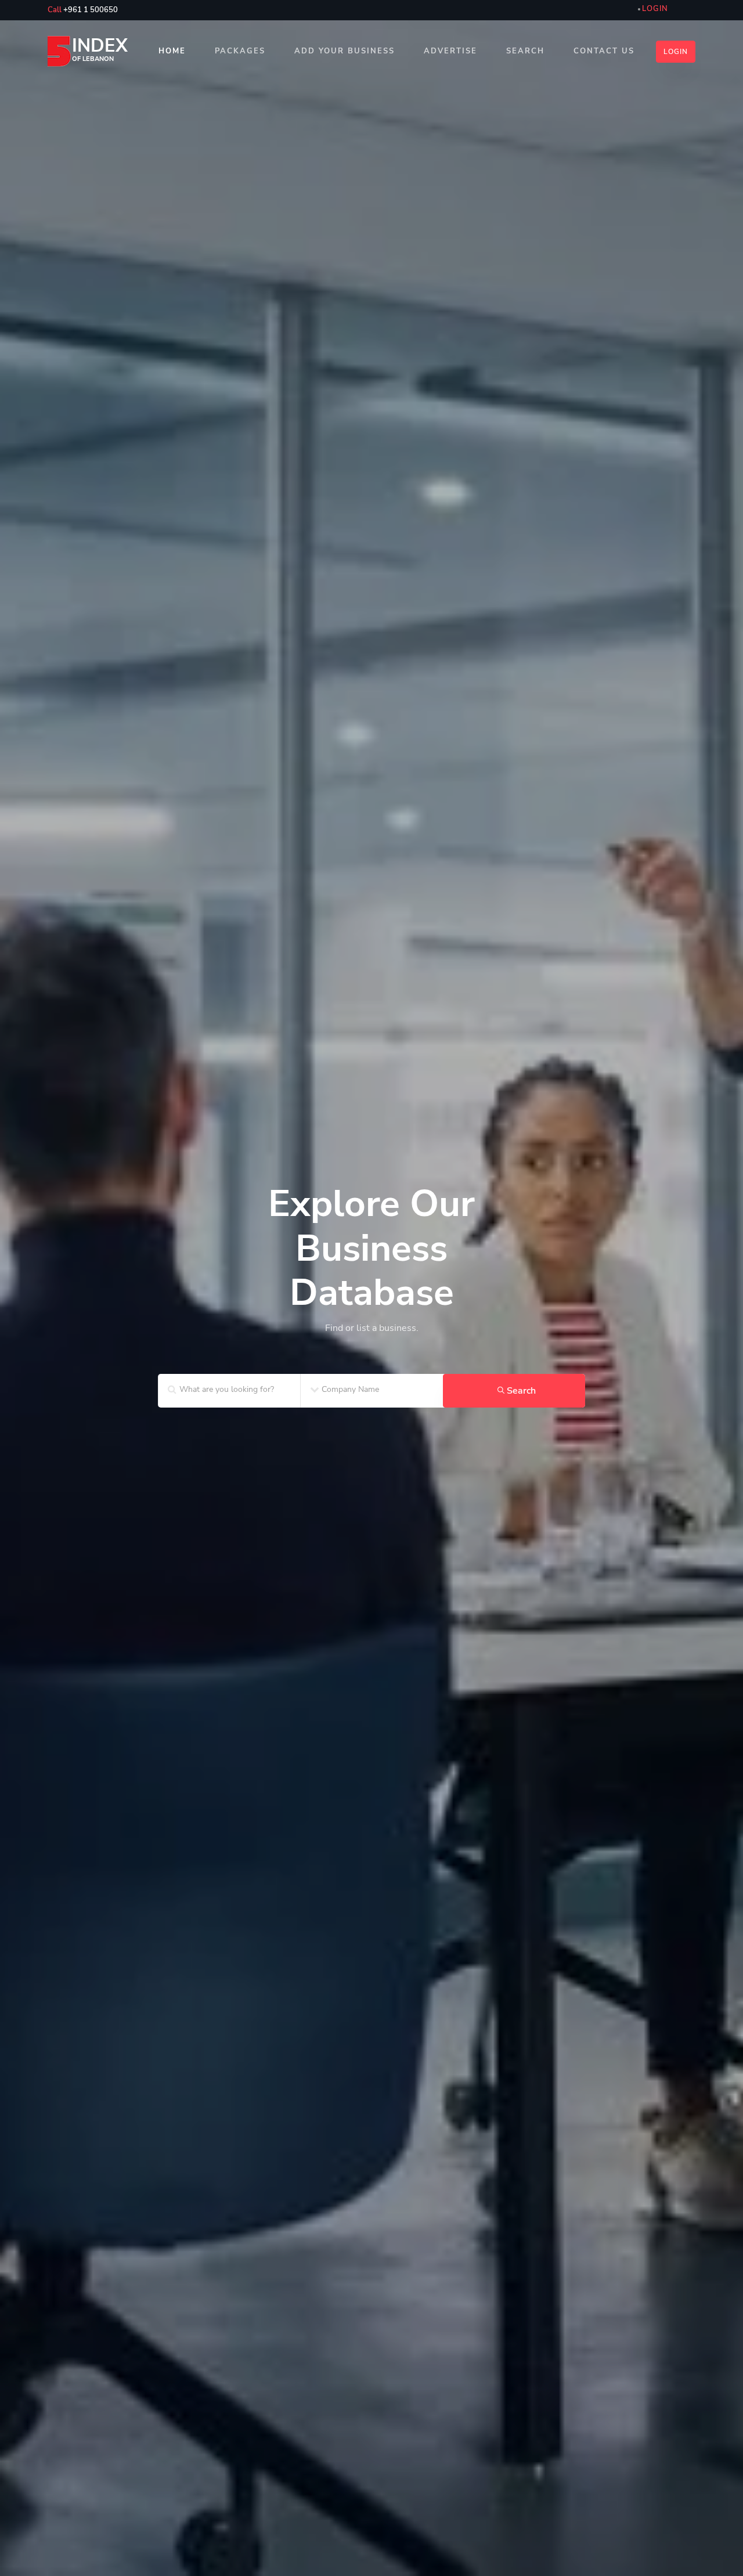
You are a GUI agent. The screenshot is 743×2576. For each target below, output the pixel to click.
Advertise (450, 51)
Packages (240, 51)
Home (172, 51)
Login (676, 52)
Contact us (604, 51)
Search (525, 51)
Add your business (345, 51)
